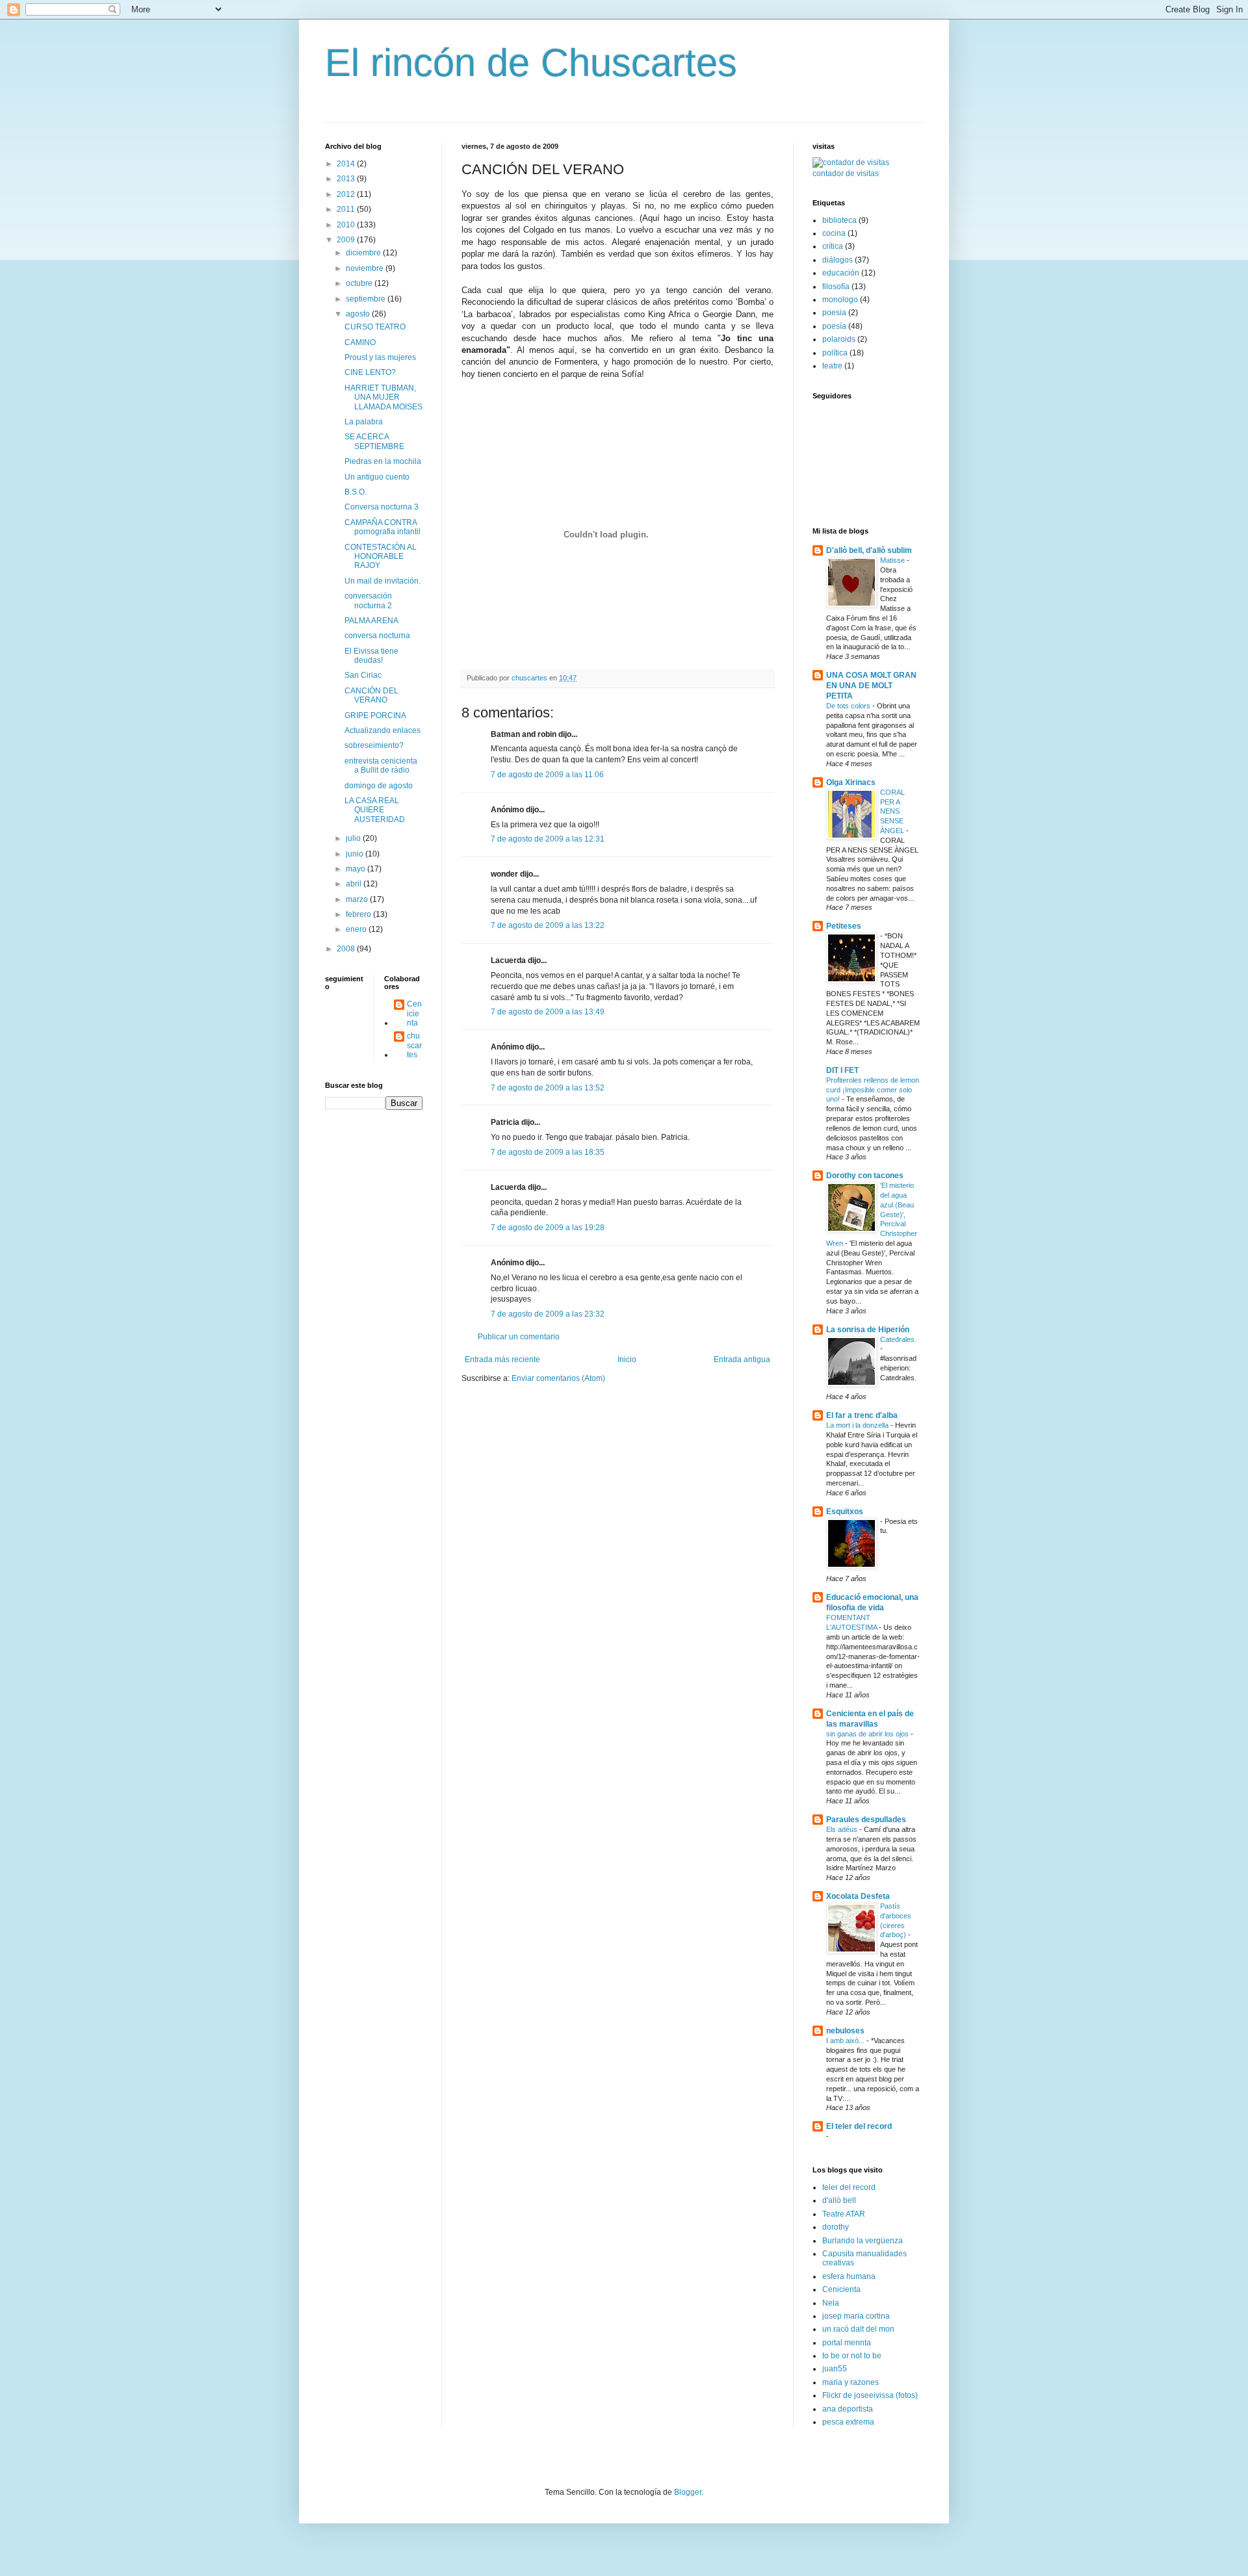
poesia (834, 313)
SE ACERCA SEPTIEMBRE (374, 441)
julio (354, 838)
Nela (831, 2303)
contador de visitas (846, 174)
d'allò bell (839, 2200)
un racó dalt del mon (858, 2329)
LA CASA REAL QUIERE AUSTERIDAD (375, 810)
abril (355, 884)
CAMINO (360, 342)
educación (841, 273)
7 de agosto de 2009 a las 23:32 (548, 1314)
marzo (358, 899)
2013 (347, 179)
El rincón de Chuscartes (531, 63)
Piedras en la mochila (383, 461)
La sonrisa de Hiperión (868, 1330)
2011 (347, 209)
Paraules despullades (866, 1820)
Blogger (688, 2492)
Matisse (893, 560)
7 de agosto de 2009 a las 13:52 (548, 1088)
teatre (832, 366)
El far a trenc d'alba (862, 1415)
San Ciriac (363, 675)
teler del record (849, 2187)
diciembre (364, 253)
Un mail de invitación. (383, 581)
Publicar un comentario (519, 1337)
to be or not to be (852, 2356)
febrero (359, 914)
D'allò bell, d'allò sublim (869, 550)
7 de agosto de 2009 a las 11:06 (547, 775)
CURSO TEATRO (375, 327)
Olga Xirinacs (851, 782)
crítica (833, 246)
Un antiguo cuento (377, 477)
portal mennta (847, 2343)
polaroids (839, 339)
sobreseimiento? (374, 745)
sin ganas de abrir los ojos (868, 1734)
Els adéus (843, 1829)
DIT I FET (842, 1070)
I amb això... (846, 2041)
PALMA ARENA (371, 621)
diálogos (838, 260)
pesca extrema (848, 2422)
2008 (347, 949)
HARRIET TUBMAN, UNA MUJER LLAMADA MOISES (383, 397)
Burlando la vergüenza (863, 2241)
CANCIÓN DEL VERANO (371, 695)
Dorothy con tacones (865, 1176)
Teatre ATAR (844, 2214)
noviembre (366, 268)
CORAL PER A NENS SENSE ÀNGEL (893, 811)
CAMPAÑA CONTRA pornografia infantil (383, 527)
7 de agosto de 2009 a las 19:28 (548, 1228)
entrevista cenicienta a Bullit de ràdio (381, 766)
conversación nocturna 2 (368, 600)
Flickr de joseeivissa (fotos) (870, 2395)
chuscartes (414, 1045)
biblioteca (839, 220)
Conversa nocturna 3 (382, 507)
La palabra (364, 422)
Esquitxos (845, 1512)
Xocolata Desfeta (858, 1896)
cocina (834, 233)
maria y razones (851, 2382)
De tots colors (849, 706)
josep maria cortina (856, 2316)
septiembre (367, 299)
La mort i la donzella (858, 1425)
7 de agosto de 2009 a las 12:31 (548, 839)
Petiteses (844, 926)
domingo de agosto (379, 786)
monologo (840, 300)
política (835, 353)
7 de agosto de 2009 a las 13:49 (548, 1012)
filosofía (836, 287)
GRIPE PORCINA (375, 715)
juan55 (835, 2369)
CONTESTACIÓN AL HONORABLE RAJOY (381, 557)
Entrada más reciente (502, 1359)
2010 (347, 225)
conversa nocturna (377, 636)
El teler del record (859, 2126)
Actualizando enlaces (383, 730)
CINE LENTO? (370, 372)
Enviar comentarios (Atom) (558, 1378)
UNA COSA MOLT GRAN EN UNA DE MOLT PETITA (871, 686)
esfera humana (849, 2276)
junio (356, 854)
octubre (360, 283)
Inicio (627, 1359)
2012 (347, 194)
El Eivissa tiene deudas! (371, 656)
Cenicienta (414, 1013)
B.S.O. (356, 492)
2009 (347, 240)
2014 (347, 164)
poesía (834, 326)
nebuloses (845, 2031)
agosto (359, 314)
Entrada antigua (742, 1359)
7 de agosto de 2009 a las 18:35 (548, 1152)
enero (357, 929)
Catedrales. (898, 1339)
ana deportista (848, 2409)
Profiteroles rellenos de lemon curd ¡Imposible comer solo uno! (873, 1090)
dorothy (836, 2227)
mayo (357, 869)
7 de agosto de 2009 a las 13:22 (548, 925)
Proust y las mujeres (380, 357)
